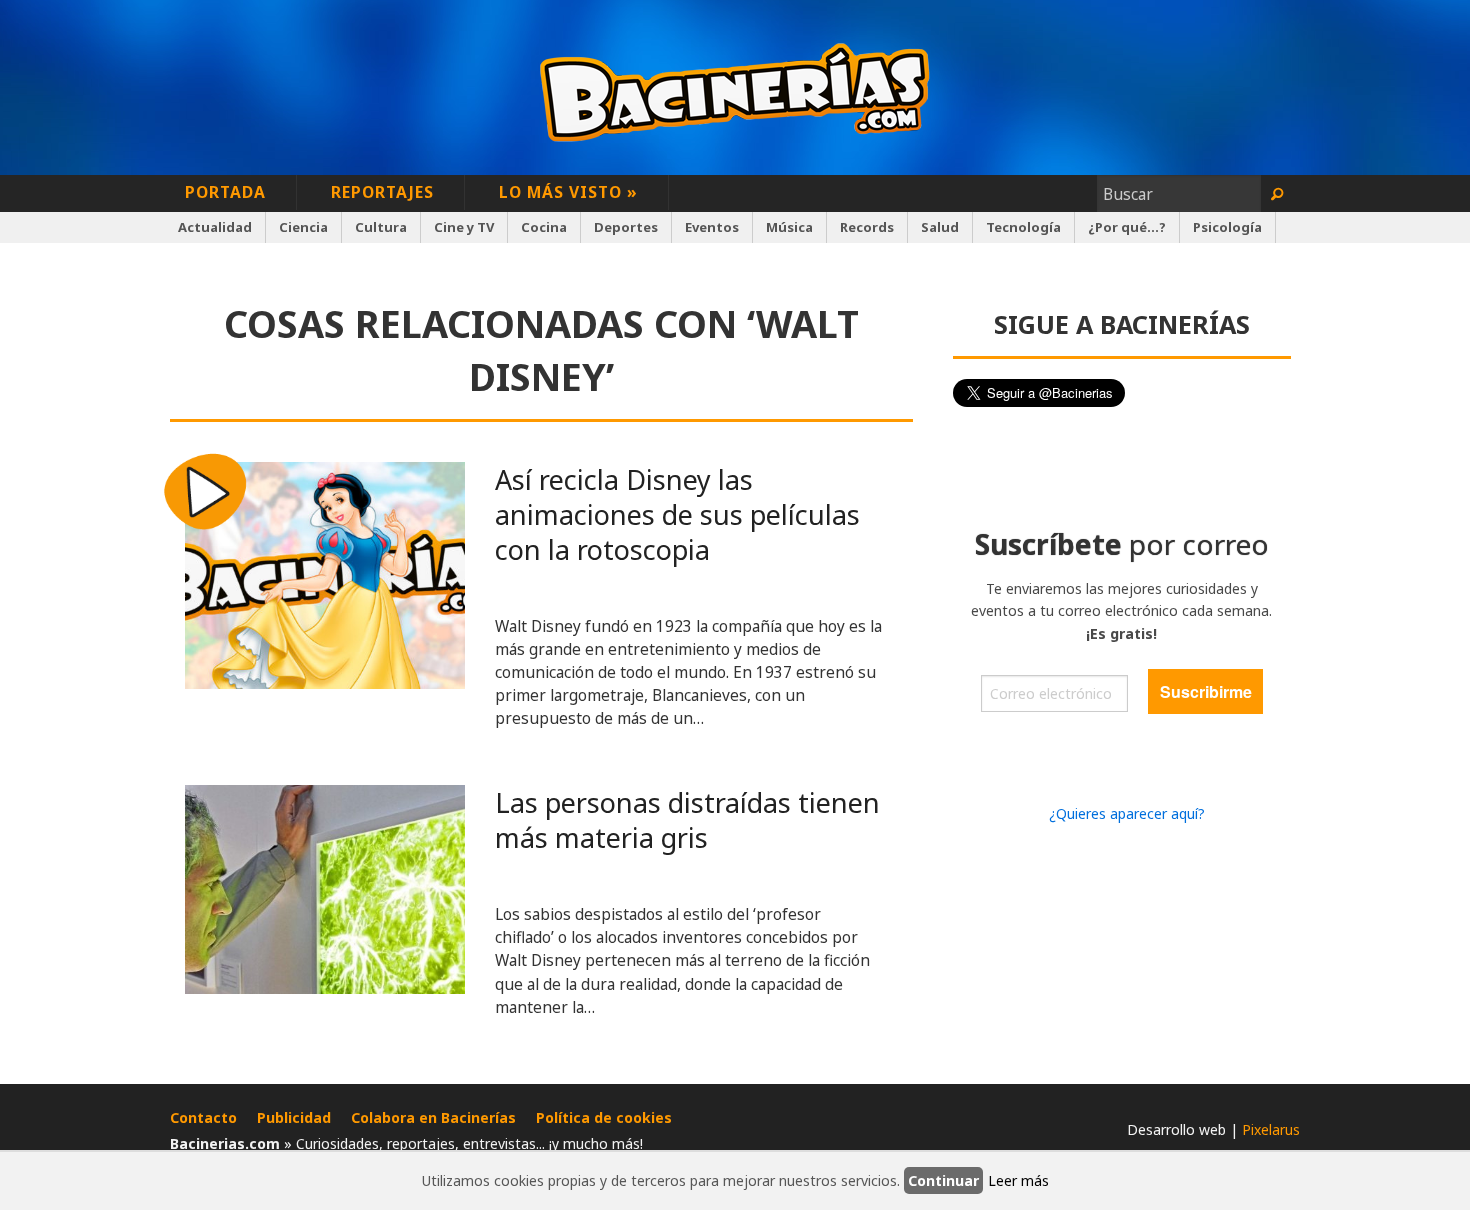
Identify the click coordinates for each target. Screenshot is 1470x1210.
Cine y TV (464, 227)
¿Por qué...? (1127, 227)
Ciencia (303, 227)
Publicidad (294, 1117)
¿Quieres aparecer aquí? (1127, 813)
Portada (225, 192)
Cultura (381, 227)
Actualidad (215, 227)
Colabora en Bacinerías (433, 1117)
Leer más (1018, 1180)
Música (789, 227)
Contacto (203, 1117)
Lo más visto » (568, 192)
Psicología (1227, 227)
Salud (940, 227)
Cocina (544, 227)
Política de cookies (604, 1117)
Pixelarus (1271, 1129)
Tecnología (1023, 227)
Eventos (712, 227)
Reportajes (382, 192)
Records (867, 227)
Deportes (626, 227)
